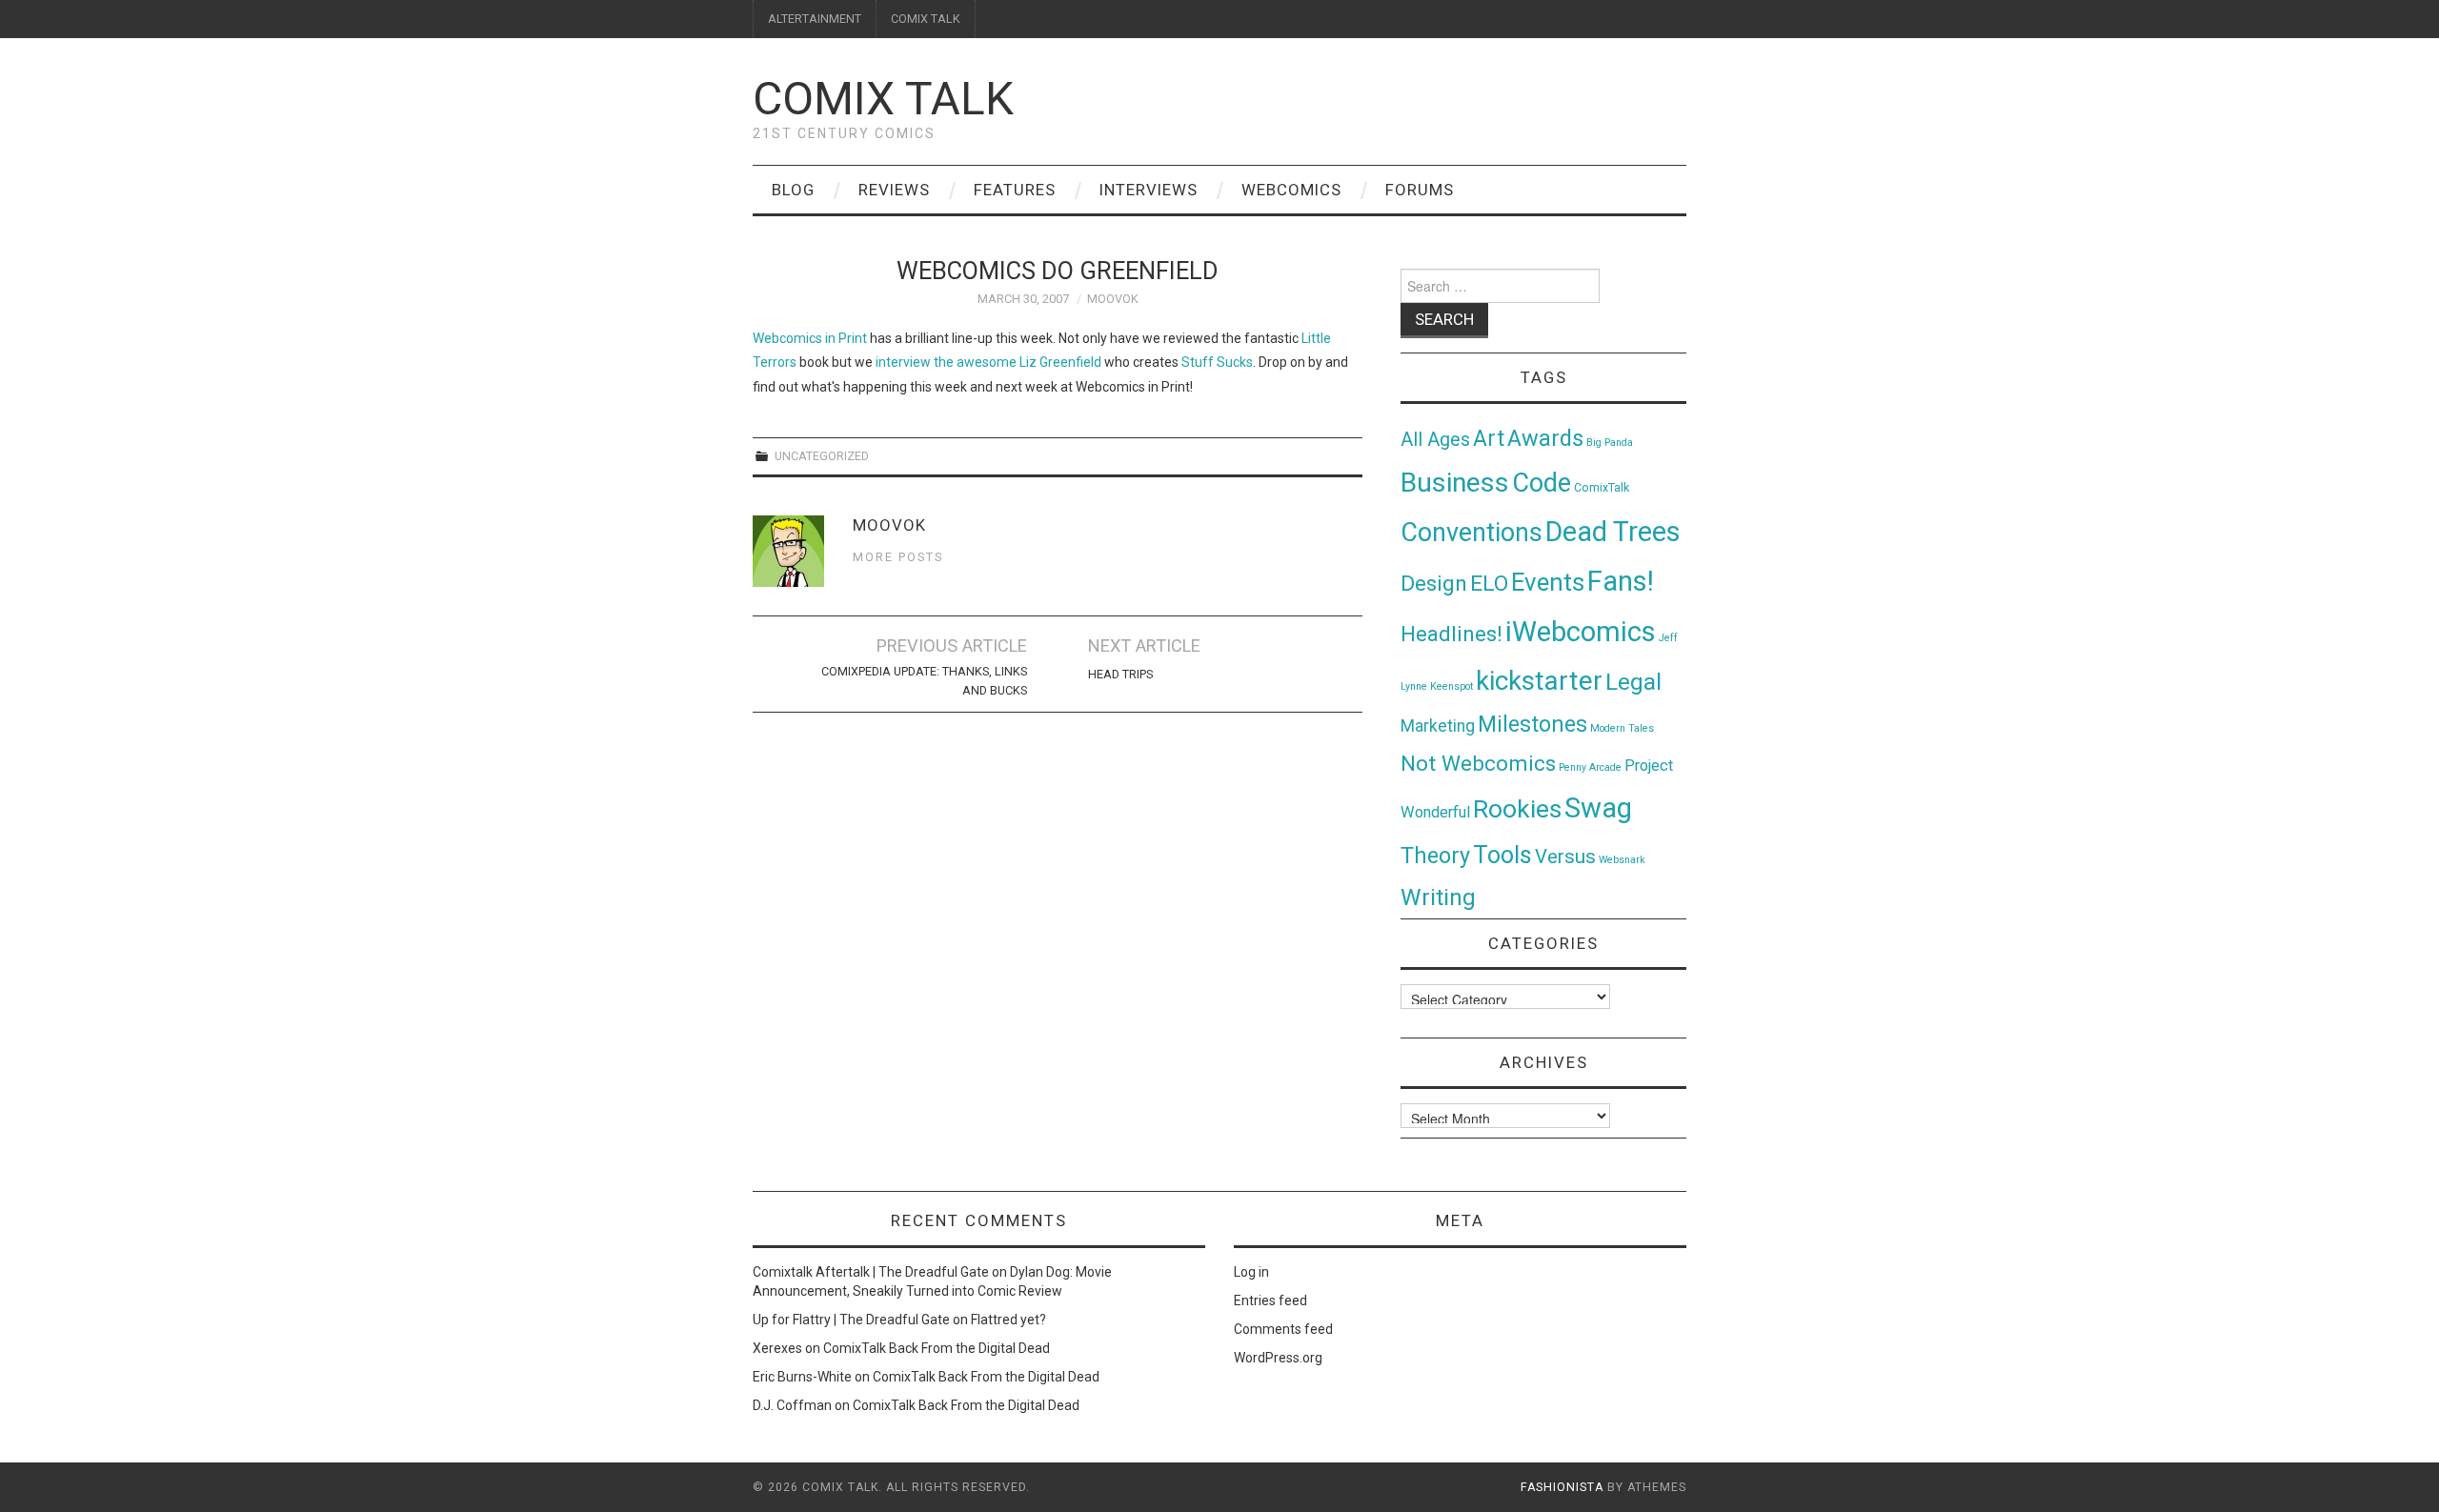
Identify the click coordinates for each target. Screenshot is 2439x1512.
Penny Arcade (1590, 767)
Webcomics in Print (810, 338)
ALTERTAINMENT (815, 19)
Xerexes (777, 1348)
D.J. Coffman (792, 1405)
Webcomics (1291, 190)
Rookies (1517, 808)
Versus (1565, 857)
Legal (1633, 682)
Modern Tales (1622, 728)
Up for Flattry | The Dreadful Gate (851, 1320)
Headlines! (1451, 634)
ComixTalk (1602, 488)
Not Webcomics (1478, 764)
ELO (1489, 584)
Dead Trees (1613, 532)
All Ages (1435, 440)
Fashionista (1562, 1487)
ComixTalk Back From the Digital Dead (937, 1348)
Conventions (1471, 533)
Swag (1598, 808)
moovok (1113, 299)
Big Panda (1610, 443)
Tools (1502, 855)
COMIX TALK (926, 19)
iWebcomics (1581, 632)
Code (1542, 483)
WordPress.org (1278, 1358)
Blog (793, 190)
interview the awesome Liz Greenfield (988, 362)
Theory (1435, 856)
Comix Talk (883, 99)
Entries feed (1270, 1300)
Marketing (1438, 726)
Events (1548, 582)
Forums (1420, 190)
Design (1434, 584)
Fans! (1621, 581)
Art (1489, 439)
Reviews (894, 190)
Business (1455, 483)
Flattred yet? (1008, 1320)
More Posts (898, 557)
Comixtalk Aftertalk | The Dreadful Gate (871, 1272)
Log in (1251, 1272)
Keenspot (1451, 686)
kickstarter (1539, 681)
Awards (1545, 438)
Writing (1438, 897)
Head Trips (1120, 674)
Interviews (1149, 190)
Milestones (1532, 724)
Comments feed (1283, 1329)
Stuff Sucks (1217, 362)
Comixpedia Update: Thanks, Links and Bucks (924, 681)
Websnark (1622, 860)
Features (1015, 190)
